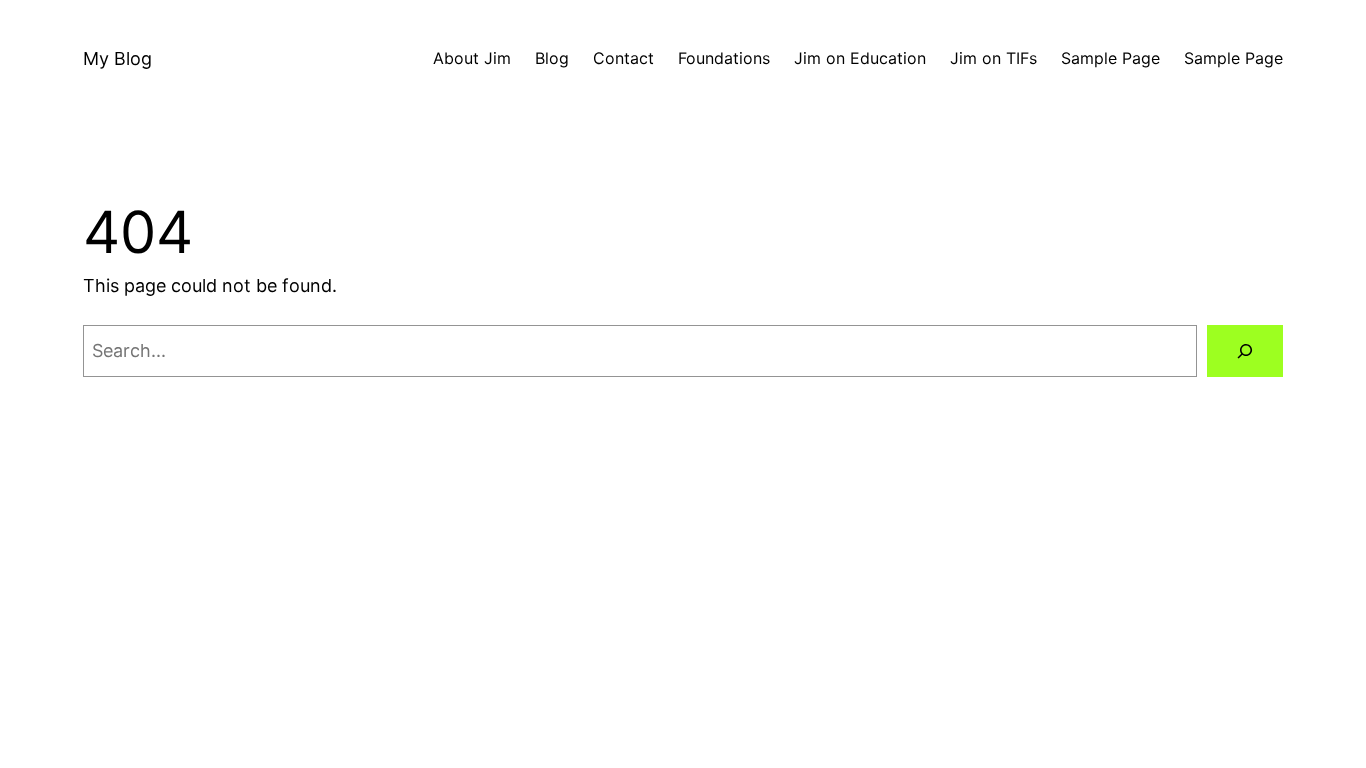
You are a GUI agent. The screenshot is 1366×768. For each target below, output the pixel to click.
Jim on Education (860, 58)
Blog (552, 58)
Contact (623, 58)
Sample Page (1110, 58)
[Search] (1245, 351)
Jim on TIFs (993, 58)
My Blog (117, 58)
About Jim (472, 58)
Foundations (724, 58)
